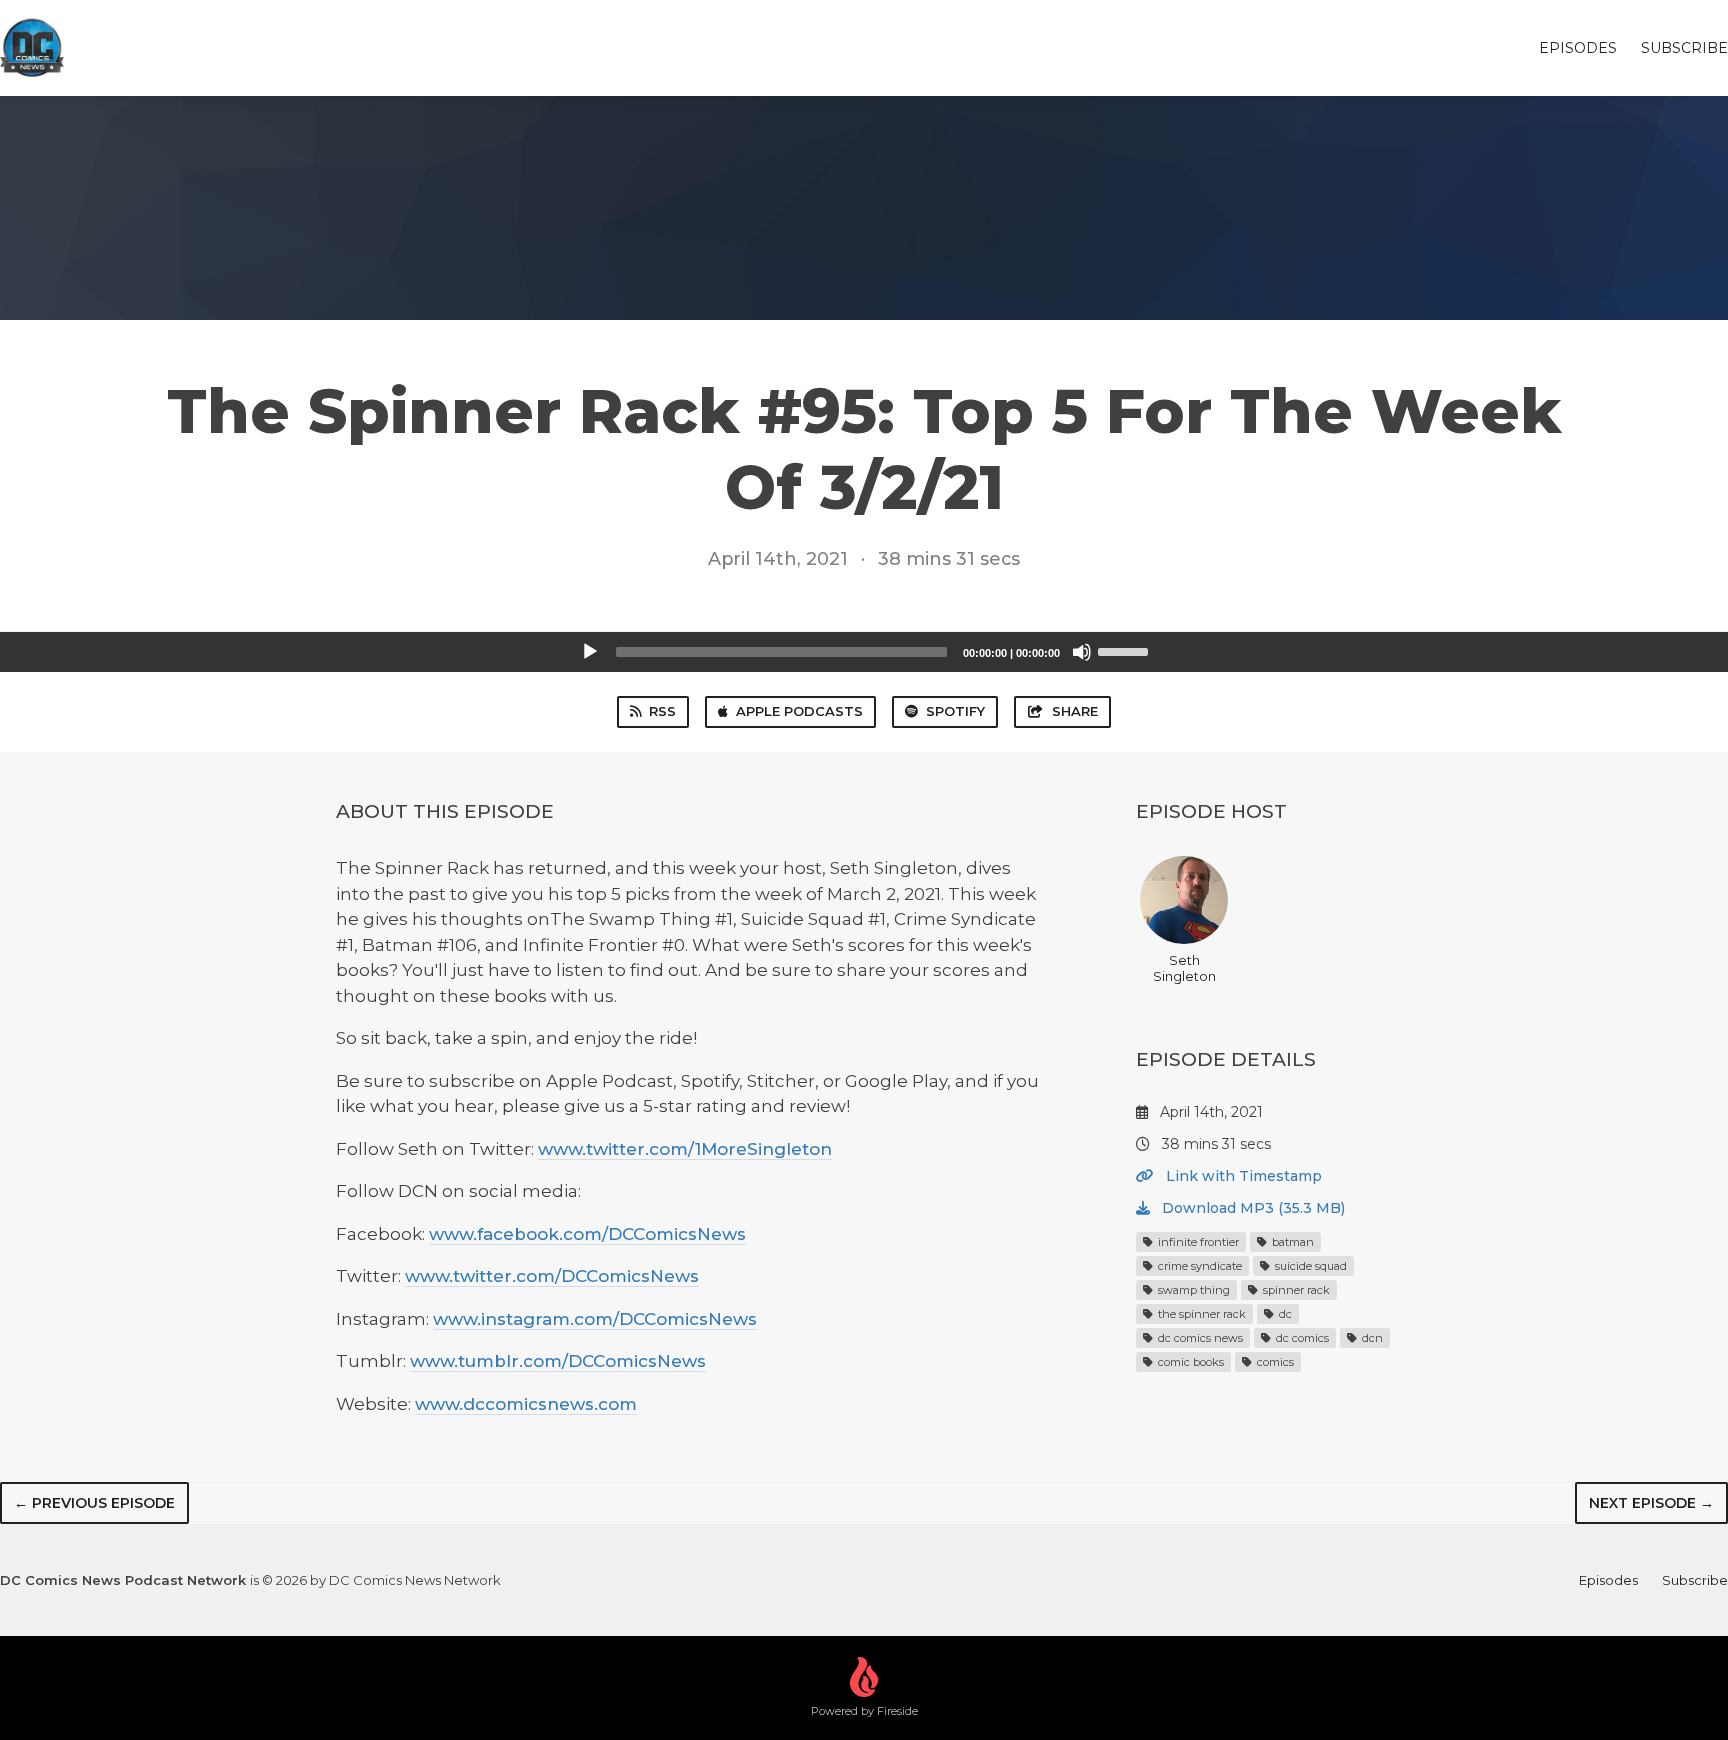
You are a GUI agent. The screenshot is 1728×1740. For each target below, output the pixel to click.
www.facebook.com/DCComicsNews (587, 1234)
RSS (662, 711)
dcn (1371, 1338)
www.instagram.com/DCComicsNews (595, 1319)
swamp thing (1192, 1290)
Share (1075, 711)
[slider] (1126, 650)
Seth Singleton (1184, 968)
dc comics (1301, 1338)
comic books (1189, 1362)
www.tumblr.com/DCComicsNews (558, 1361)
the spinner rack (1200, 1314)
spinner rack (1295, 1290)
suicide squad (1309, 1266)
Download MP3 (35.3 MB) (1251, 1208)
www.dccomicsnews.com (526, 1404)
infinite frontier (1197, 1242)
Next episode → (1651, 1503)
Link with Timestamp (1242, 1176)
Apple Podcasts (799, 711)
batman (1291, 1242)
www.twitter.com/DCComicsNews (552, 1276)
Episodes (1578, 48)
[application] (864, 652)
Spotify (955, 711)
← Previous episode (94, 1503)
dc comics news (1199, 1338)
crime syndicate (1198, 1266)
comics (1274, 1362)
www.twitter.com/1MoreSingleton (685, 1149)
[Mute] (1082, 652)
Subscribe (1684, 48)
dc (1284, 1314)
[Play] (590, 652)
